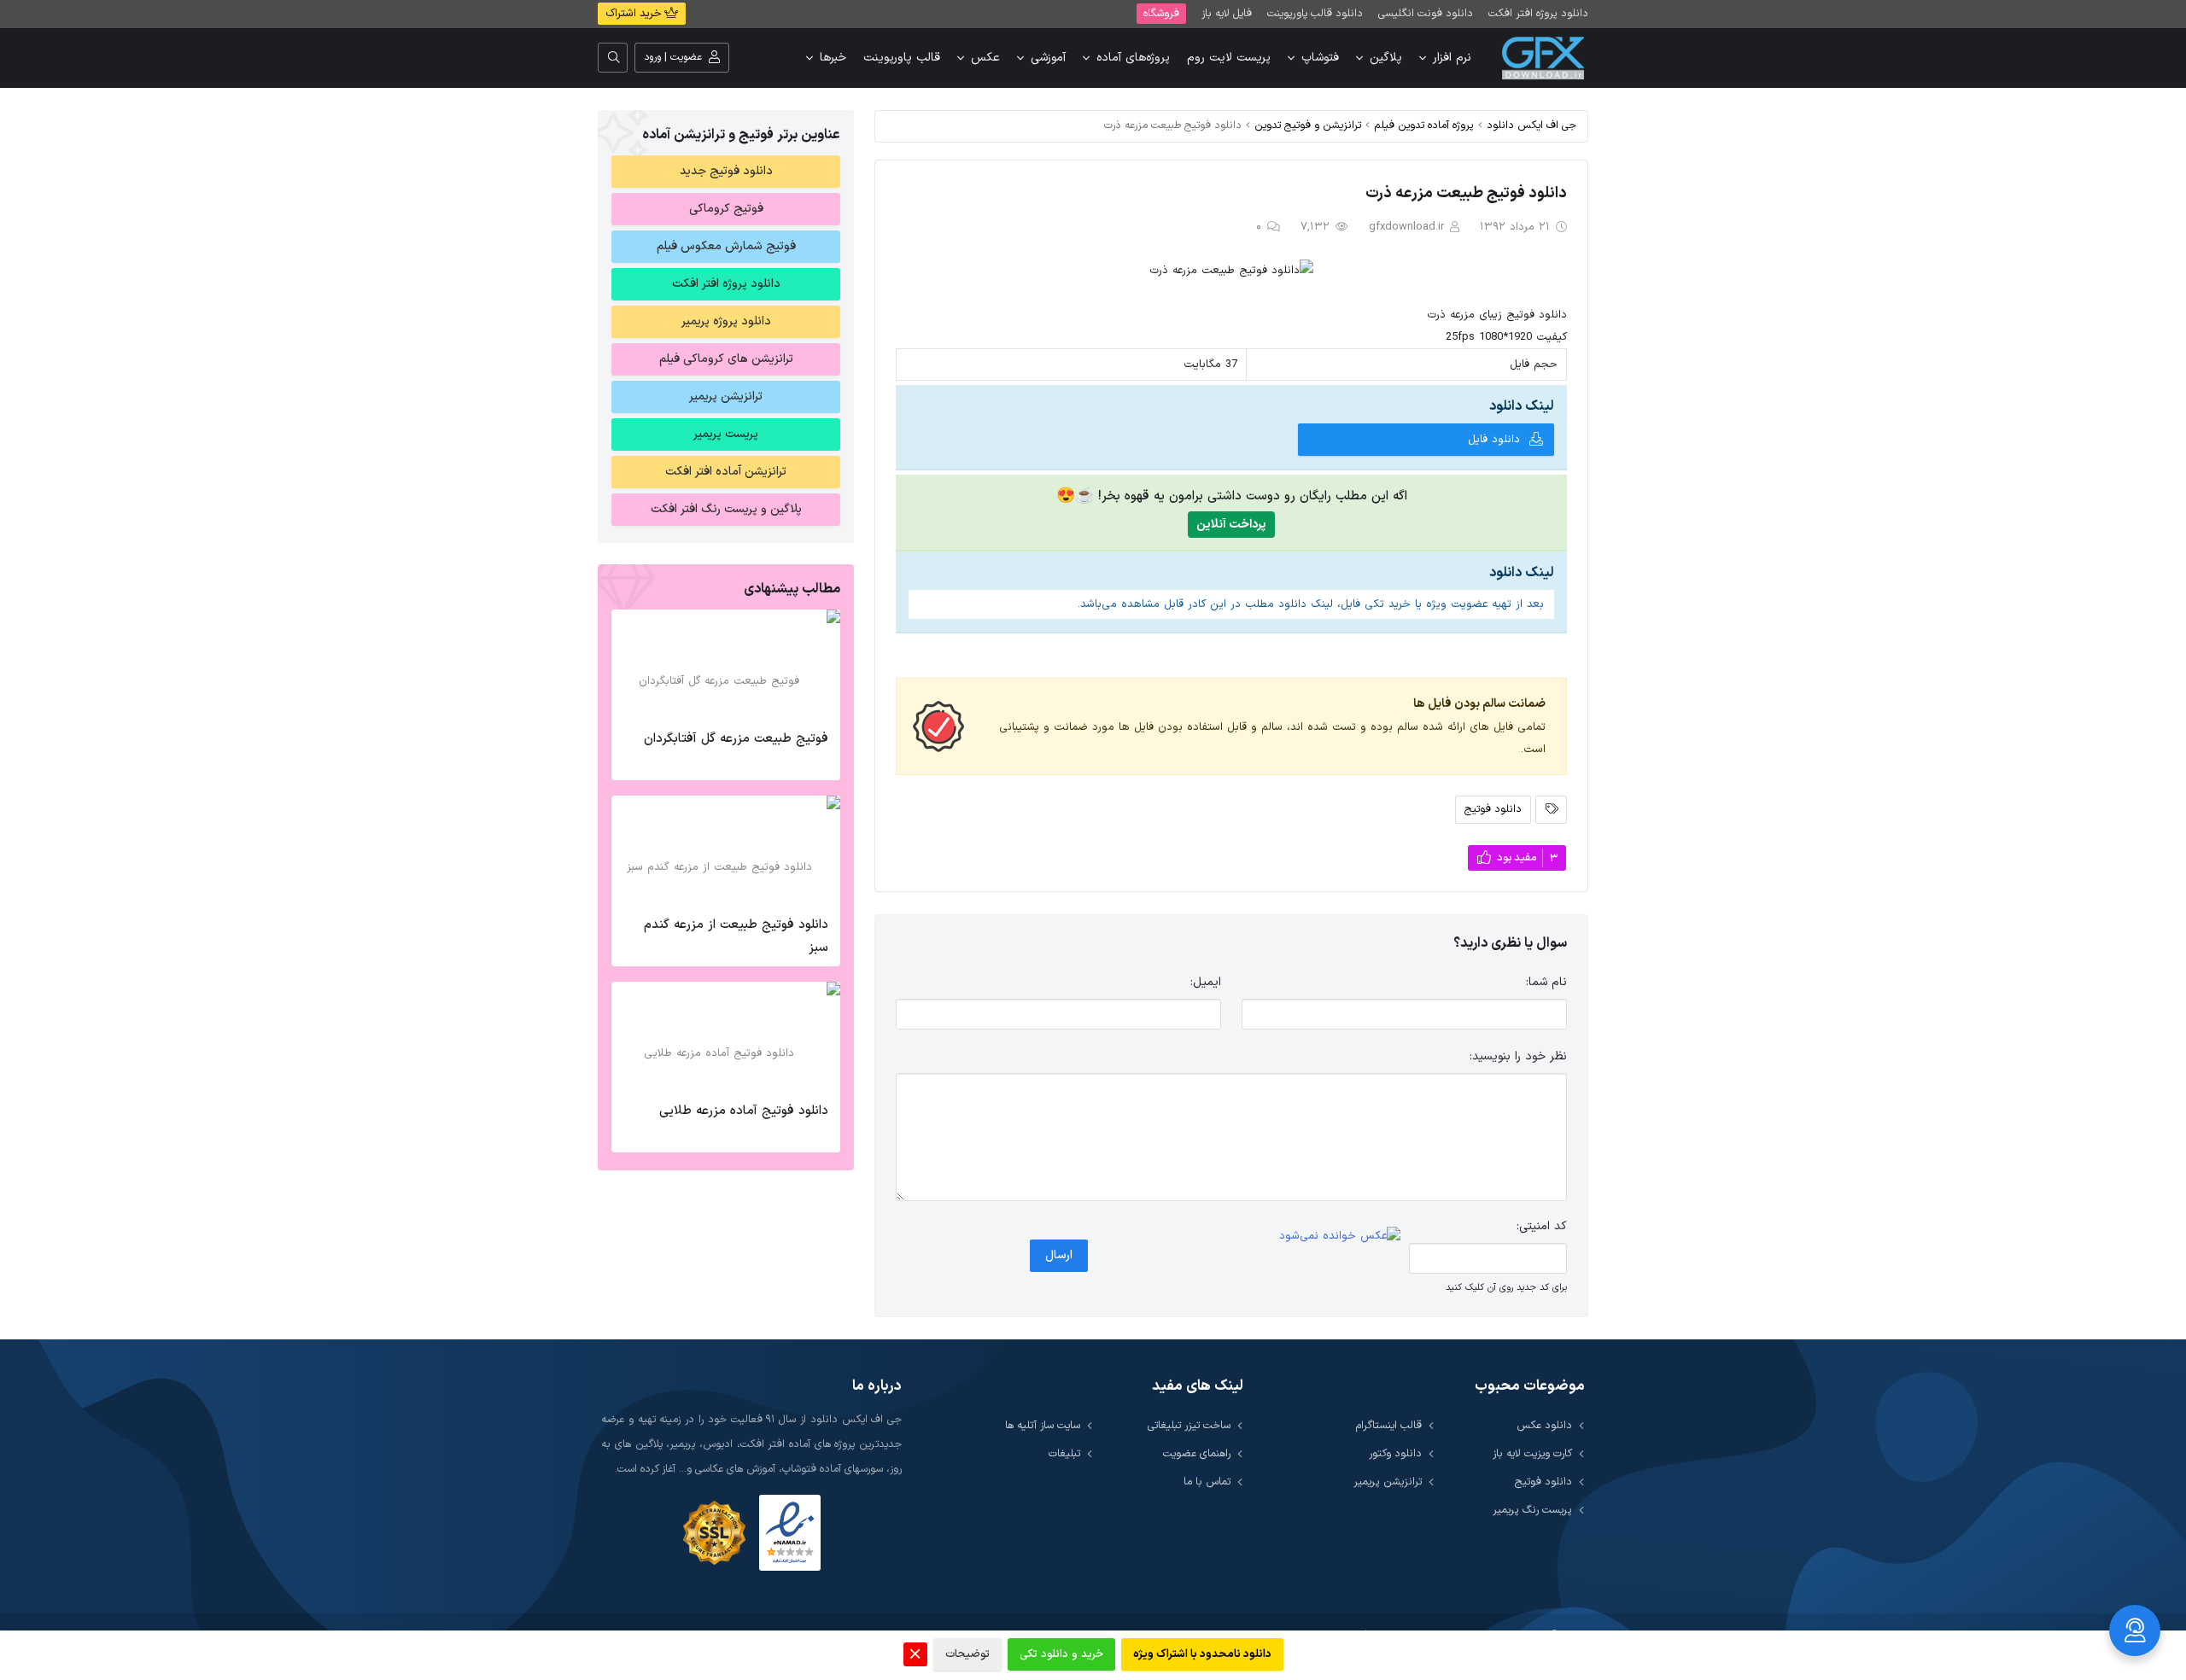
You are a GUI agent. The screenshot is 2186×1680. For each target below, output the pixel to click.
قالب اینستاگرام (1389, 1425)
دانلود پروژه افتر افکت (1538, 13)
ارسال (1059, 1255)
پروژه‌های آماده (1133, 58)
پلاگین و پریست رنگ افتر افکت (726, 509)
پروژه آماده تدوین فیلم (1424, 125)
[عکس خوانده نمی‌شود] (1340, 1236)
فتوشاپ (1320, 58)
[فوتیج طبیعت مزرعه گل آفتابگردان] (726, 665)
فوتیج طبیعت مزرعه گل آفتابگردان (736, 739)
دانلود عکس (1544, 1425)
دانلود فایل (1494, 440)
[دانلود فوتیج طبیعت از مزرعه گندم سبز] (726, 851)
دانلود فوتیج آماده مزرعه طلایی (744, 1111)
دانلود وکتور (1395, 1453)
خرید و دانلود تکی (1061, 1654)
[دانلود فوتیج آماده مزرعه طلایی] (726, 1037)
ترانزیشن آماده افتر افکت (726, 472)
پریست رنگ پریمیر (1532, 1510)
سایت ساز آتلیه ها (1043, 1425)
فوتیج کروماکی (726, 209)
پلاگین (1386, 58)
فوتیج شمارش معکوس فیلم (726, 246)
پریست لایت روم (1229, 58)
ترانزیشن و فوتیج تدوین (1308, 125)
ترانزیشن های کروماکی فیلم (726, 359)
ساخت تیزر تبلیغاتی (1189, 1425)
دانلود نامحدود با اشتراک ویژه (1202, 1654)
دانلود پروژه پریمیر (726, 321)
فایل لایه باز (1227, 13)
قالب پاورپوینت (902, 58)
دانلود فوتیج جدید (726, 171)
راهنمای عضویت (1197, 1453)
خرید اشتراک (635, 14)
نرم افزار (1452, 58)
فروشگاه (1161, 13)
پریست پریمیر (726, 434)
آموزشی (1048, 58)
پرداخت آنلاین (1231, 525)
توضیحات (967, 1654)
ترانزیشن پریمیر (726, 397)
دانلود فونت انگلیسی (1426, 13)
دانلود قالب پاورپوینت (1315, 13)
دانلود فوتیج (1493, 809)
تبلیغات (1064, 1453)
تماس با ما (1207, 1482)
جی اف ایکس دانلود (1531, 125)
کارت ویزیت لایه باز (1532, 1453)
